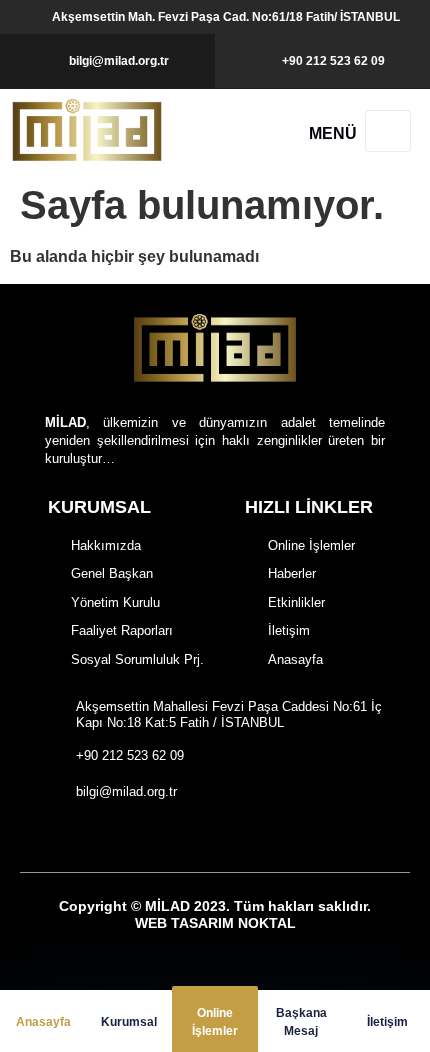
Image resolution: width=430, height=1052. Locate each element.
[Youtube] (252, 837)
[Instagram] (183, 837)
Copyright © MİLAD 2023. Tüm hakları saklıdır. (215, 914)
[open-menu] (388, 131)
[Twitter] (218, 837)
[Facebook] (149, 837)
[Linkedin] (287, 837)
